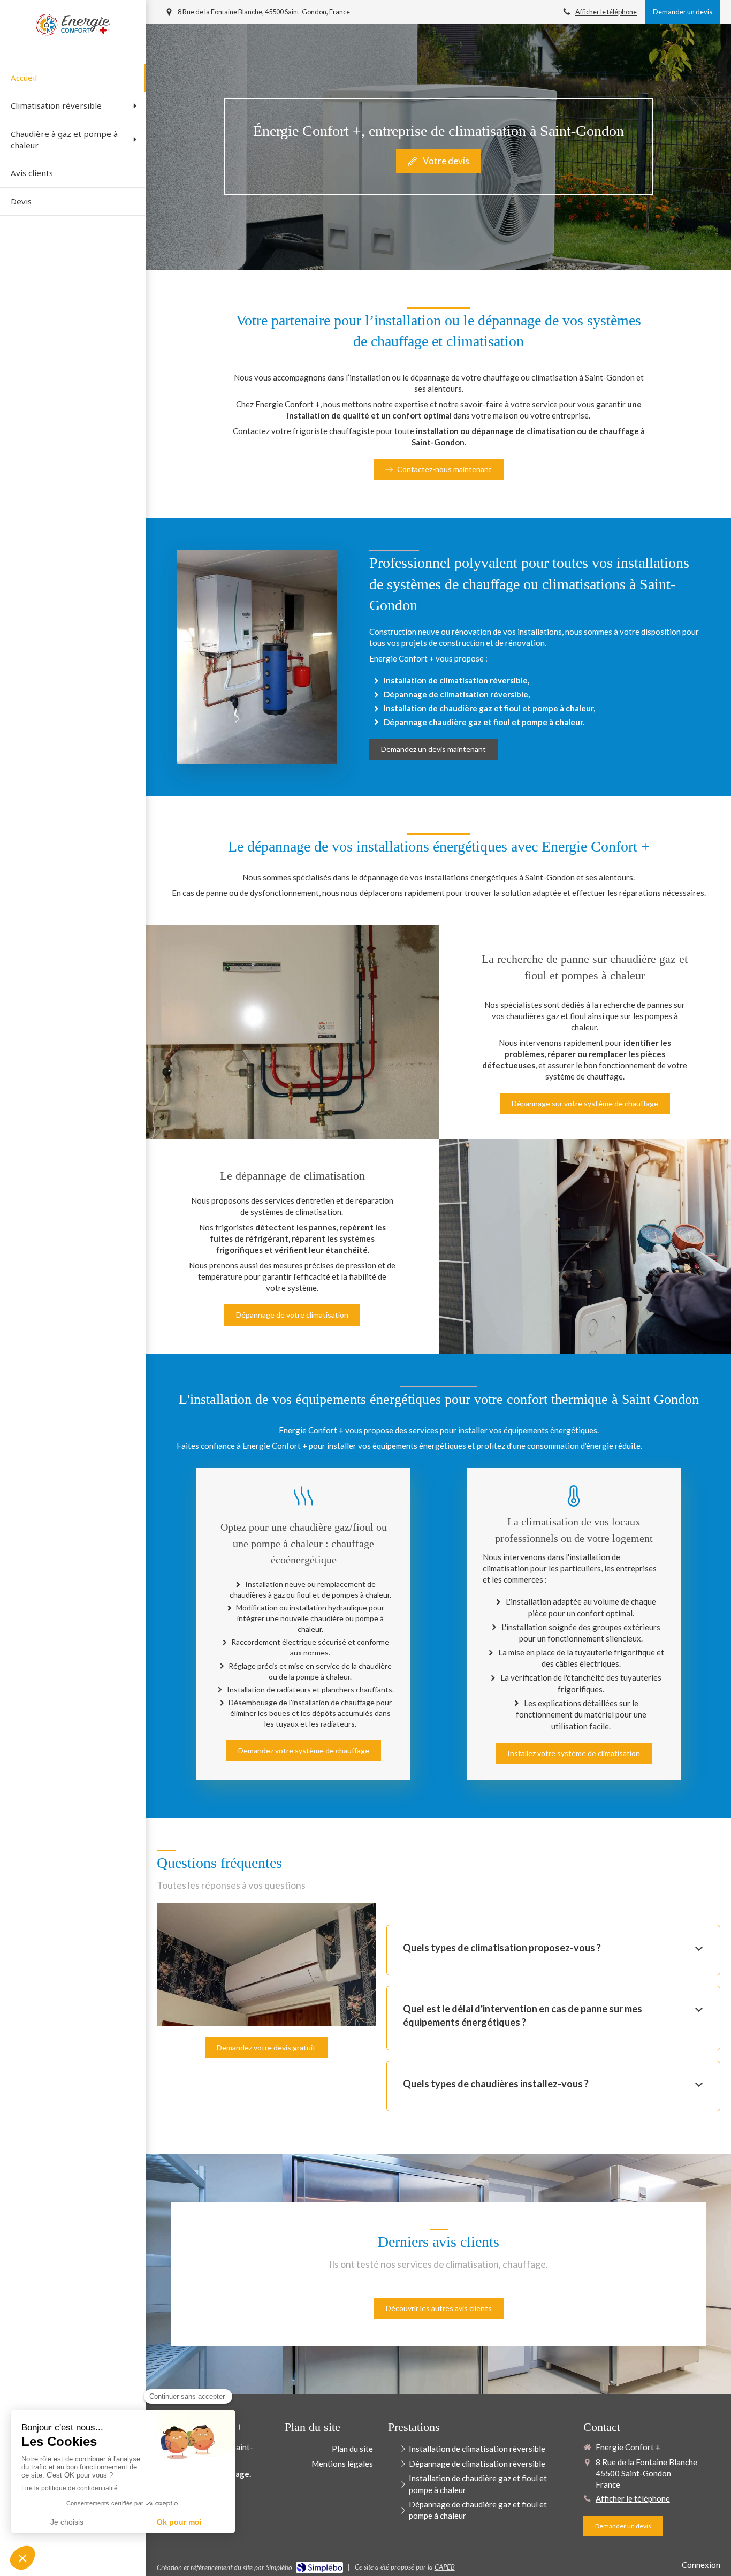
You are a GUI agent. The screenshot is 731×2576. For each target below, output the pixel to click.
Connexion (701, 2565)
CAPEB (445, 2567)
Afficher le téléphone (606, 12)
